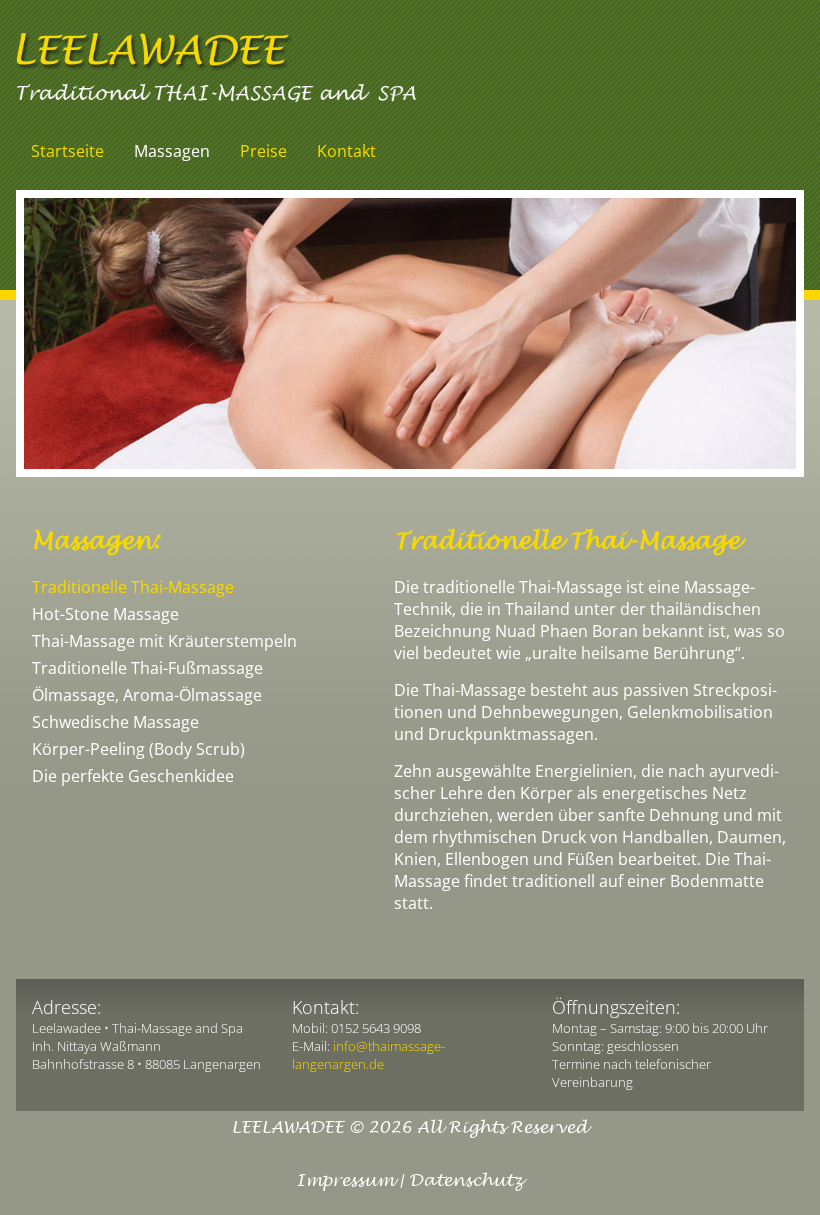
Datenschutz (466, 1181)
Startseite (67, 151)
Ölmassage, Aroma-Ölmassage (147, 695)
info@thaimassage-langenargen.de (368, 1055)
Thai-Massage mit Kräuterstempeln (164, 641)
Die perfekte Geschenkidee (133, 776)
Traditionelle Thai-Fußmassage (147, 668)
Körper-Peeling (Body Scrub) (138, 749)
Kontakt (346, 151)
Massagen (172, 151)
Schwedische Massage (115, 722)
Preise (263, 151)
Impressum (345, 1181)
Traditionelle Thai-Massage (133, 587)
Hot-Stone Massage (105, 614)
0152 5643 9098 (376, 1028)
